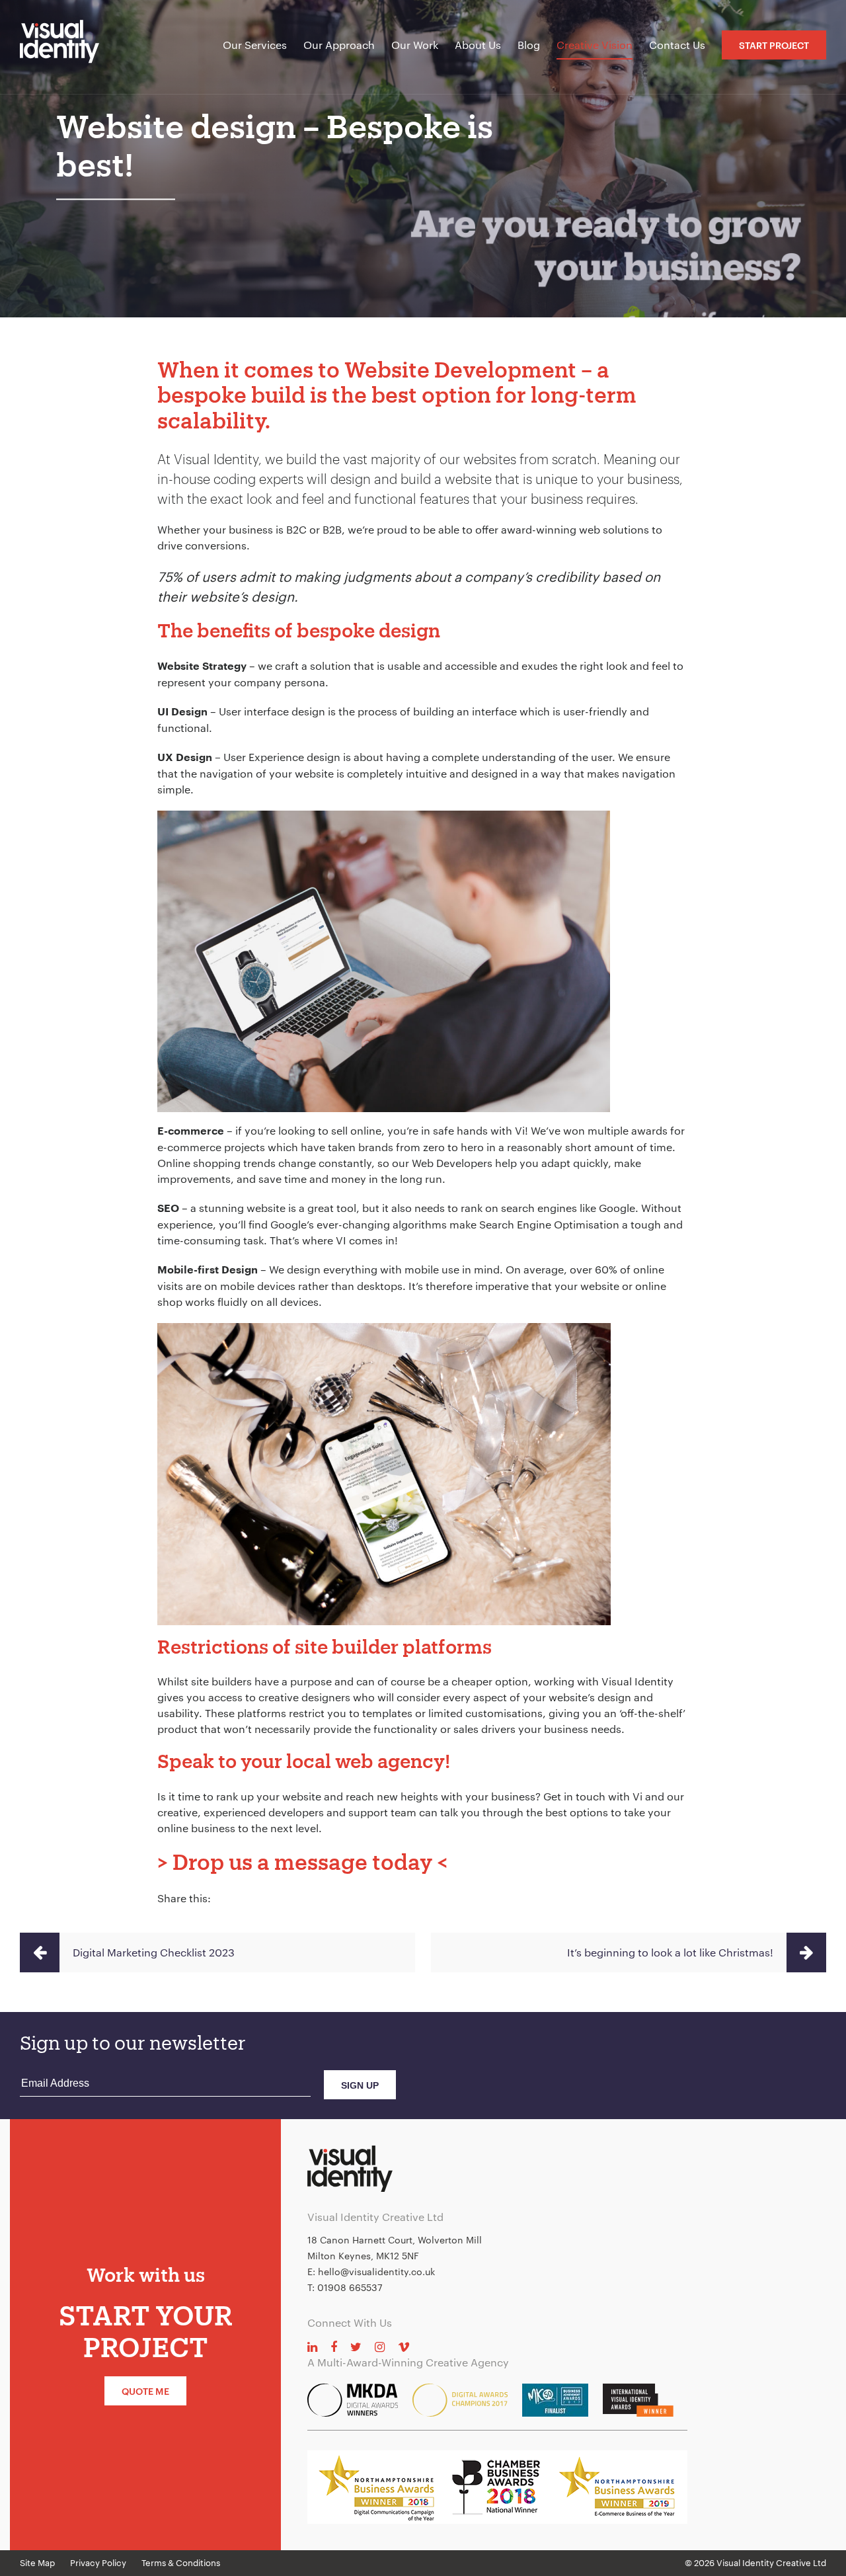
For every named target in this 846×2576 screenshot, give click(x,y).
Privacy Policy (98, 2563)
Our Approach (339, 45)
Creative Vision (595, 45)
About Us (478, 45)
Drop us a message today (302, 1862)
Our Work (415, 45)
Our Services (255, 45)
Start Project (774, 45)
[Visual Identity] (69, 47)
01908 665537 (350, 2287)
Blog (529, 45)
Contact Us (677, 45)
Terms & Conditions (181, 2563)
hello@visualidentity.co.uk (376, 2272)
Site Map (37, 2563)
